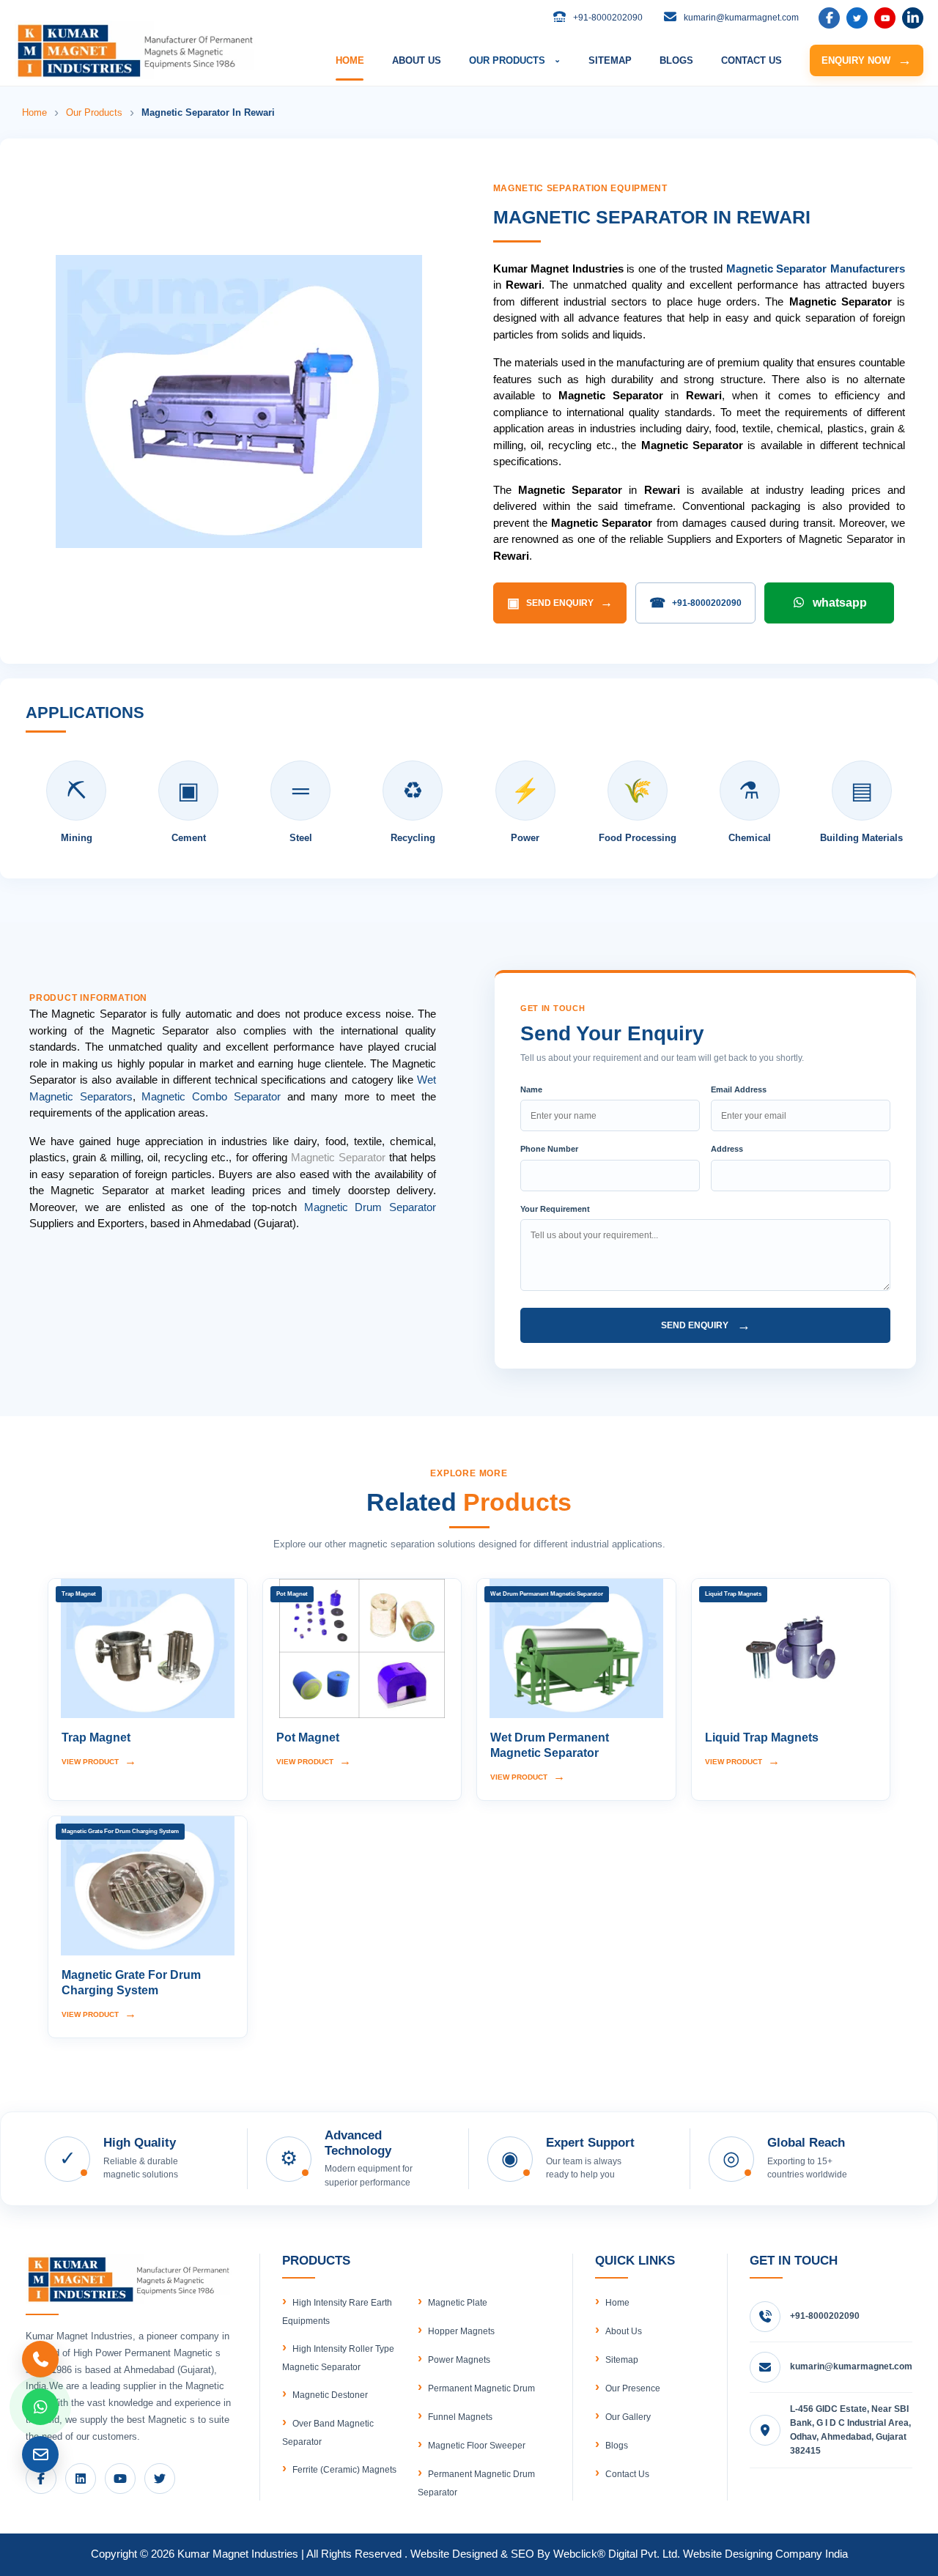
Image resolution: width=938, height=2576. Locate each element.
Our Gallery (628, 2417)
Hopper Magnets (461, 2331)
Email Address (739, 1089)
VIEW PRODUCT (99, 1761)
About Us (624, 2331)
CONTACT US (751, 60)
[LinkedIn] (857, 18)
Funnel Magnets (460, 2417)
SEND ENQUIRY (560, 603)
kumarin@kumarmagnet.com (851, 2366)
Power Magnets (459, 2360)
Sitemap (622, 2360)
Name (531, 1089)
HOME (350, 60)
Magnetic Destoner (330, 2395)
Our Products (94, 112)
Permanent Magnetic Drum (481, 2388)
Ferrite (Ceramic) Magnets (344, 2470)
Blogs (617, 2446)
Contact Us (627, 2474)
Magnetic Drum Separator (370, 1207)
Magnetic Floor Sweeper (477, 2446)
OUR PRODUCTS (515, 60)
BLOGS (676, 60)
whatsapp (840, 603)
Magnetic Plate (458, 2303)
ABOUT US (417, 60)
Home (34, 112)
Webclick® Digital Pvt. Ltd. (617, 2554)
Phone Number (549, 1149)
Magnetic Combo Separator (211, 1096)
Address (727, 1149)
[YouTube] (885, 18)
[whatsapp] (40, 2407)
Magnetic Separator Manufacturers (816, 269)
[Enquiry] (40, 2454)
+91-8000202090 (695, 603)
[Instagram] (913, 18)
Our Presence (633, 2388)
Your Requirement (555, 1209)
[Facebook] (829, 18)
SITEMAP (610, 60)
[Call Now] (40, 2359)
